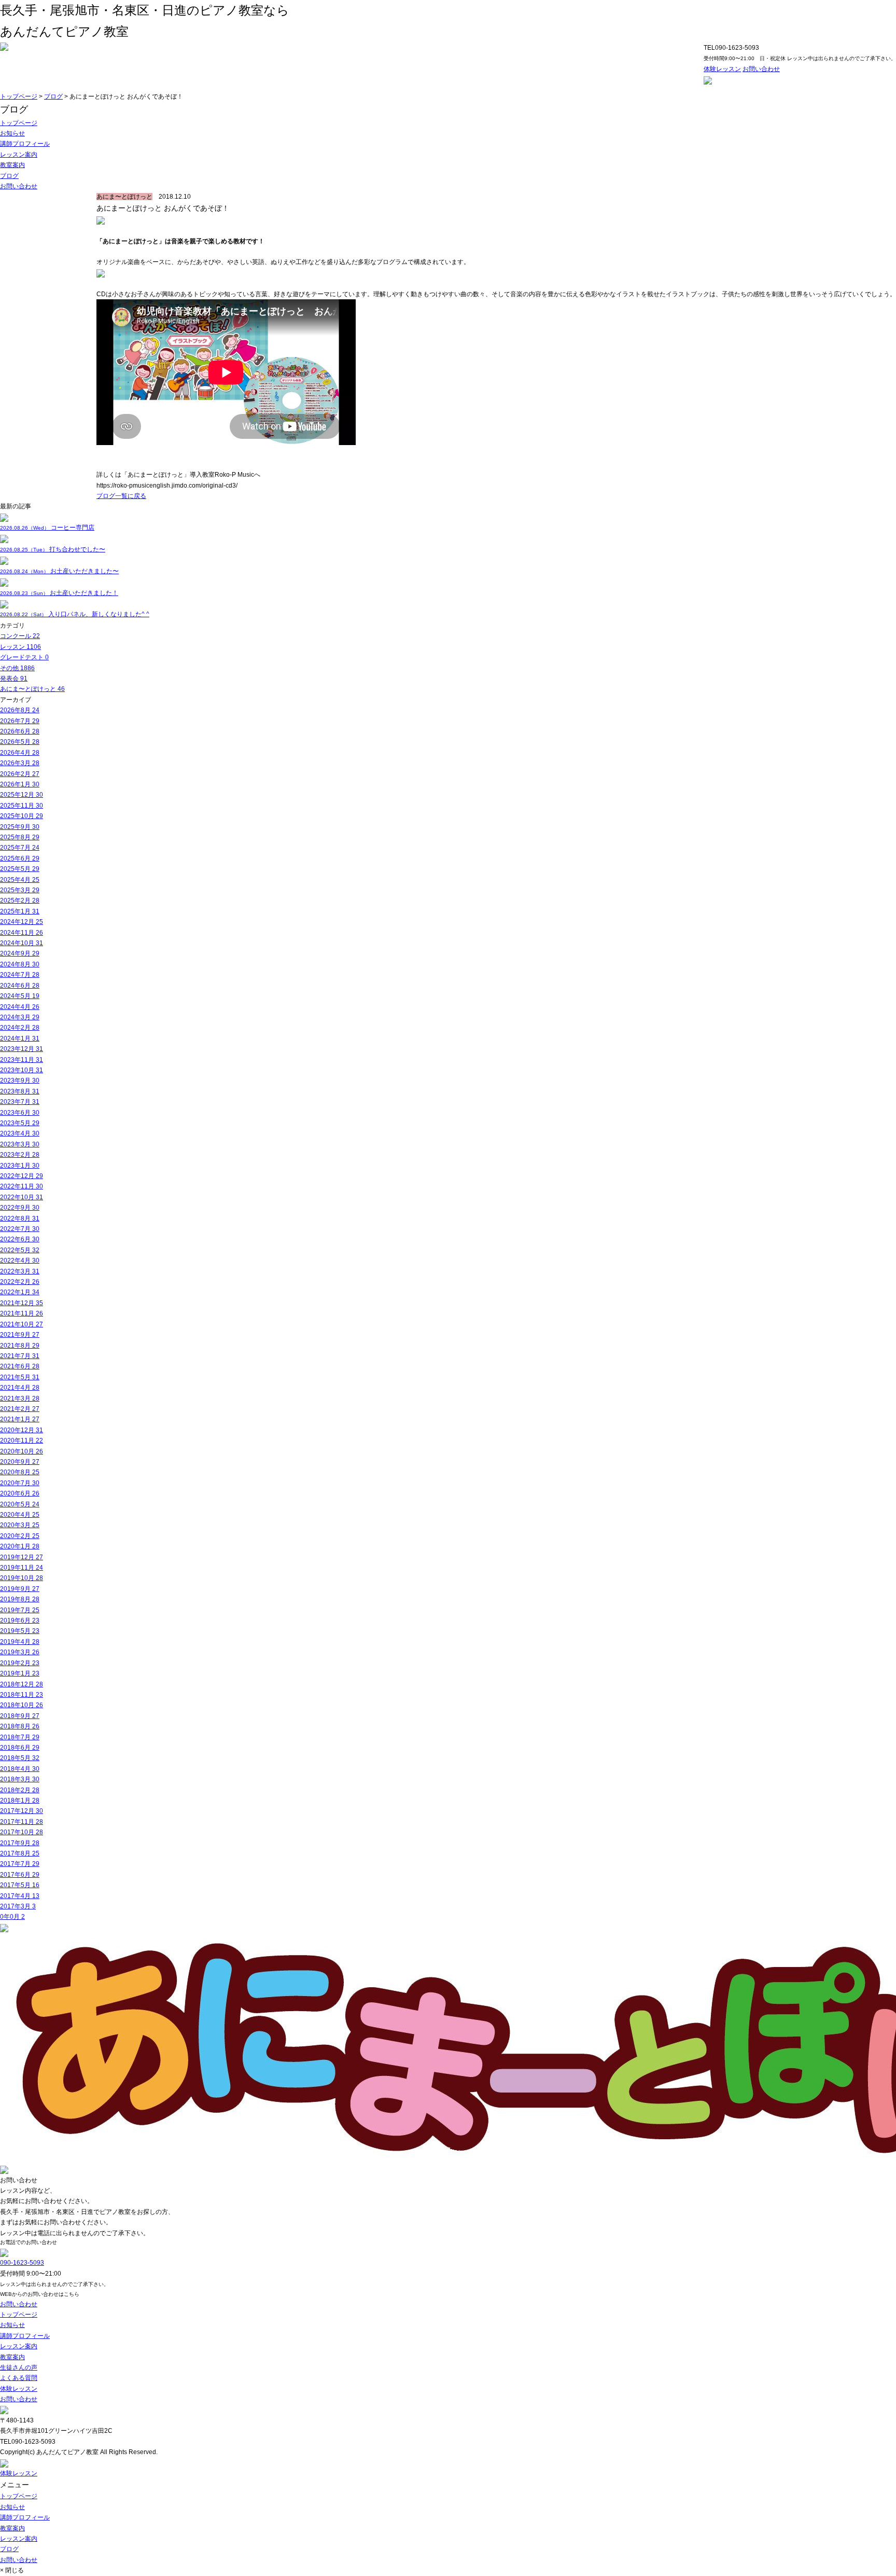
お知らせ (12, 133)
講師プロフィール (25, 144)
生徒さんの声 (19, 2367)
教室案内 (12, 165)
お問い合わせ (761, 69)
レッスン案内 (19, 155)
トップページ (19, 96)
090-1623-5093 (22, 2263)
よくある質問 (19, 2378)
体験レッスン (722, 69)
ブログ (53, 96)
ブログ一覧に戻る (121, 496)
